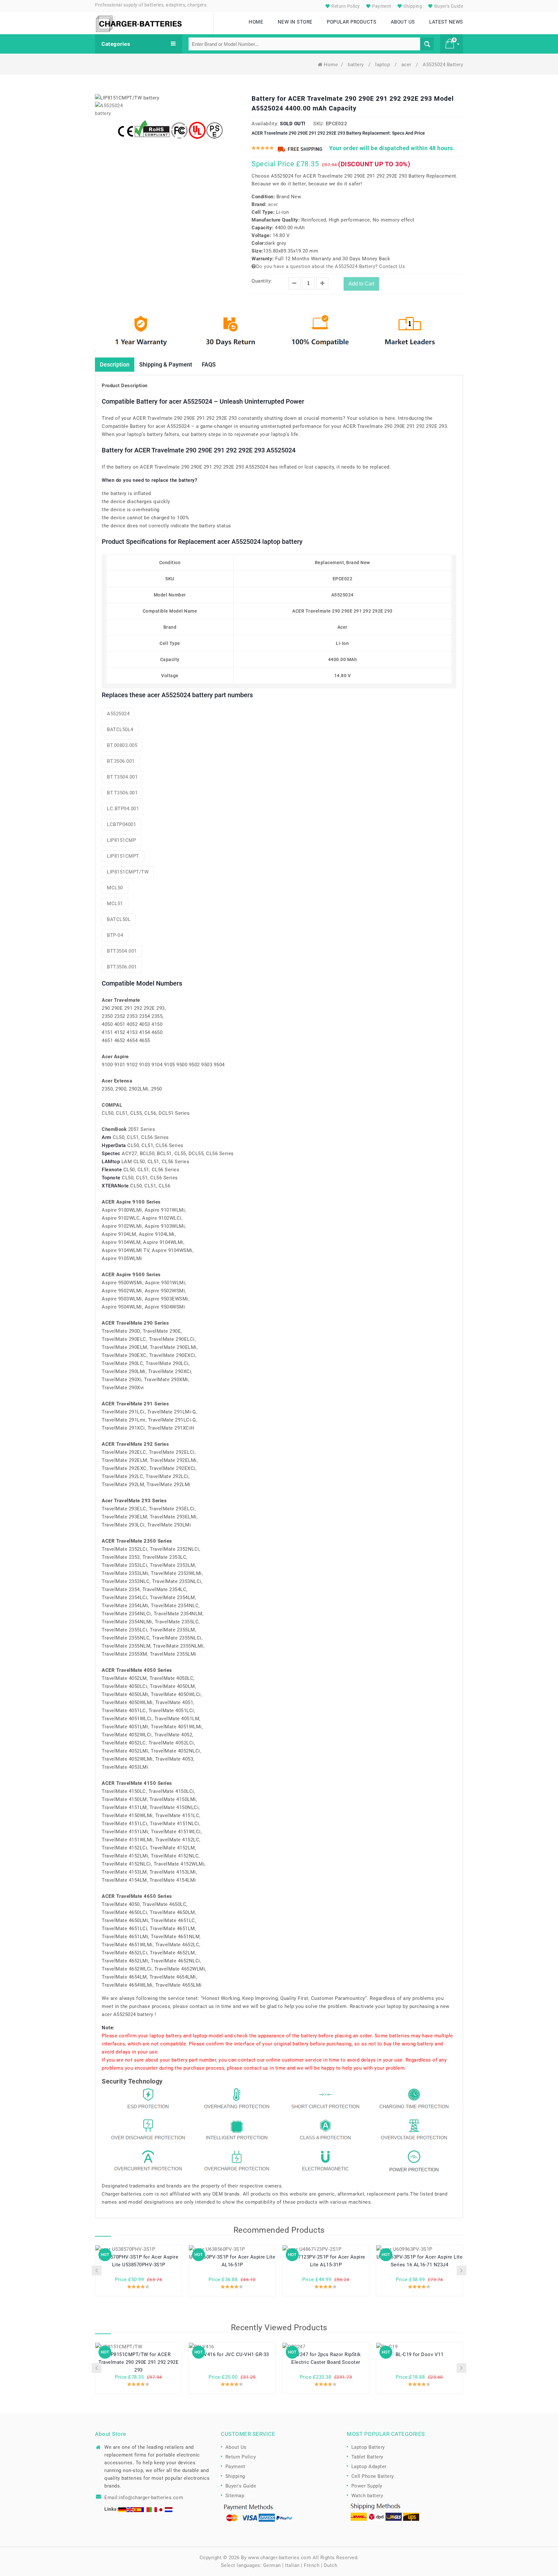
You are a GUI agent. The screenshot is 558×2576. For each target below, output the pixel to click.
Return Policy (345, 6)
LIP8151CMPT (123, 856)
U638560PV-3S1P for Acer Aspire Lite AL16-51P (232, 2261)
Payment (381, 6)
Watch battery (367, 2496)
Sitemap (235, 2496)
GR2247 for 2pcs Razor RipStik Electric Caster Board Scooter (326, 2358)
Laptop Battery (368, 2447)
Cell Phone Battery (373, 2476)
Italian (292, 2565)
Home (331, 65)
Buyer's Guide (448, 6)
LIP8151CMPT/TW (128, 872)
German (272, 2565)
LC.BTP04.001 (123, 809)
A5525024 (118, 714)
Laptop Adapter (369, 2467)
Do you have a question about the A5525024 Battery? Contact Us (331, 266)
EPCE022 (337, 124)
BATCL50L (119, 919)
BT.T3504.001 (122, 777)
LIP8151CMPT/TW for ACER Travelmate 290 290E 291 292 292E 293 (139, 2362)
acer (407, 65)
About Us (236, 2447)
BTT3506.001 (122, 967)
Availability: (265, 124)
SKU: (319, 124)
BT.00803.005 (122, 745)
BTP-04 (115, 935)
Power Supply (367, 2486)
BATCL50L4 (120, 729)
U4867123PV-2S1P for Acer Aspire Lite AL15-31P (326, 2261)
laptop (383, 65)
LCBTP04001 (121, 824)
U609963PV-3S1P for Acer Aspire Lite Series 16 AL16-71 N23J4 (420, 2261)
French (312, 2565)
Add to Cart (361, 284)
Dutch (331, 2565)
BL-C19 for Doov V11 (420, 2354)
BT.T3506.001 (122, 793)
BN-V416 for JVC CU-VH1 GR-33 (232, 2354)
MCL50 (115, 888)
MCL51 (115, 904)
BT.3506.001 (121, 761)
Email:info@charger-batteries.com (144, 2498)
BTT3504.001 (122, 951)
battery (356, 65)
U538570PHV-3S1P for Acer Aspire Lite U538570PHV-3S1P (139, 2261)
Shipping (412, 6)
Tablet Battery (367, 2457)
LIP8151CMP (121, 840)
